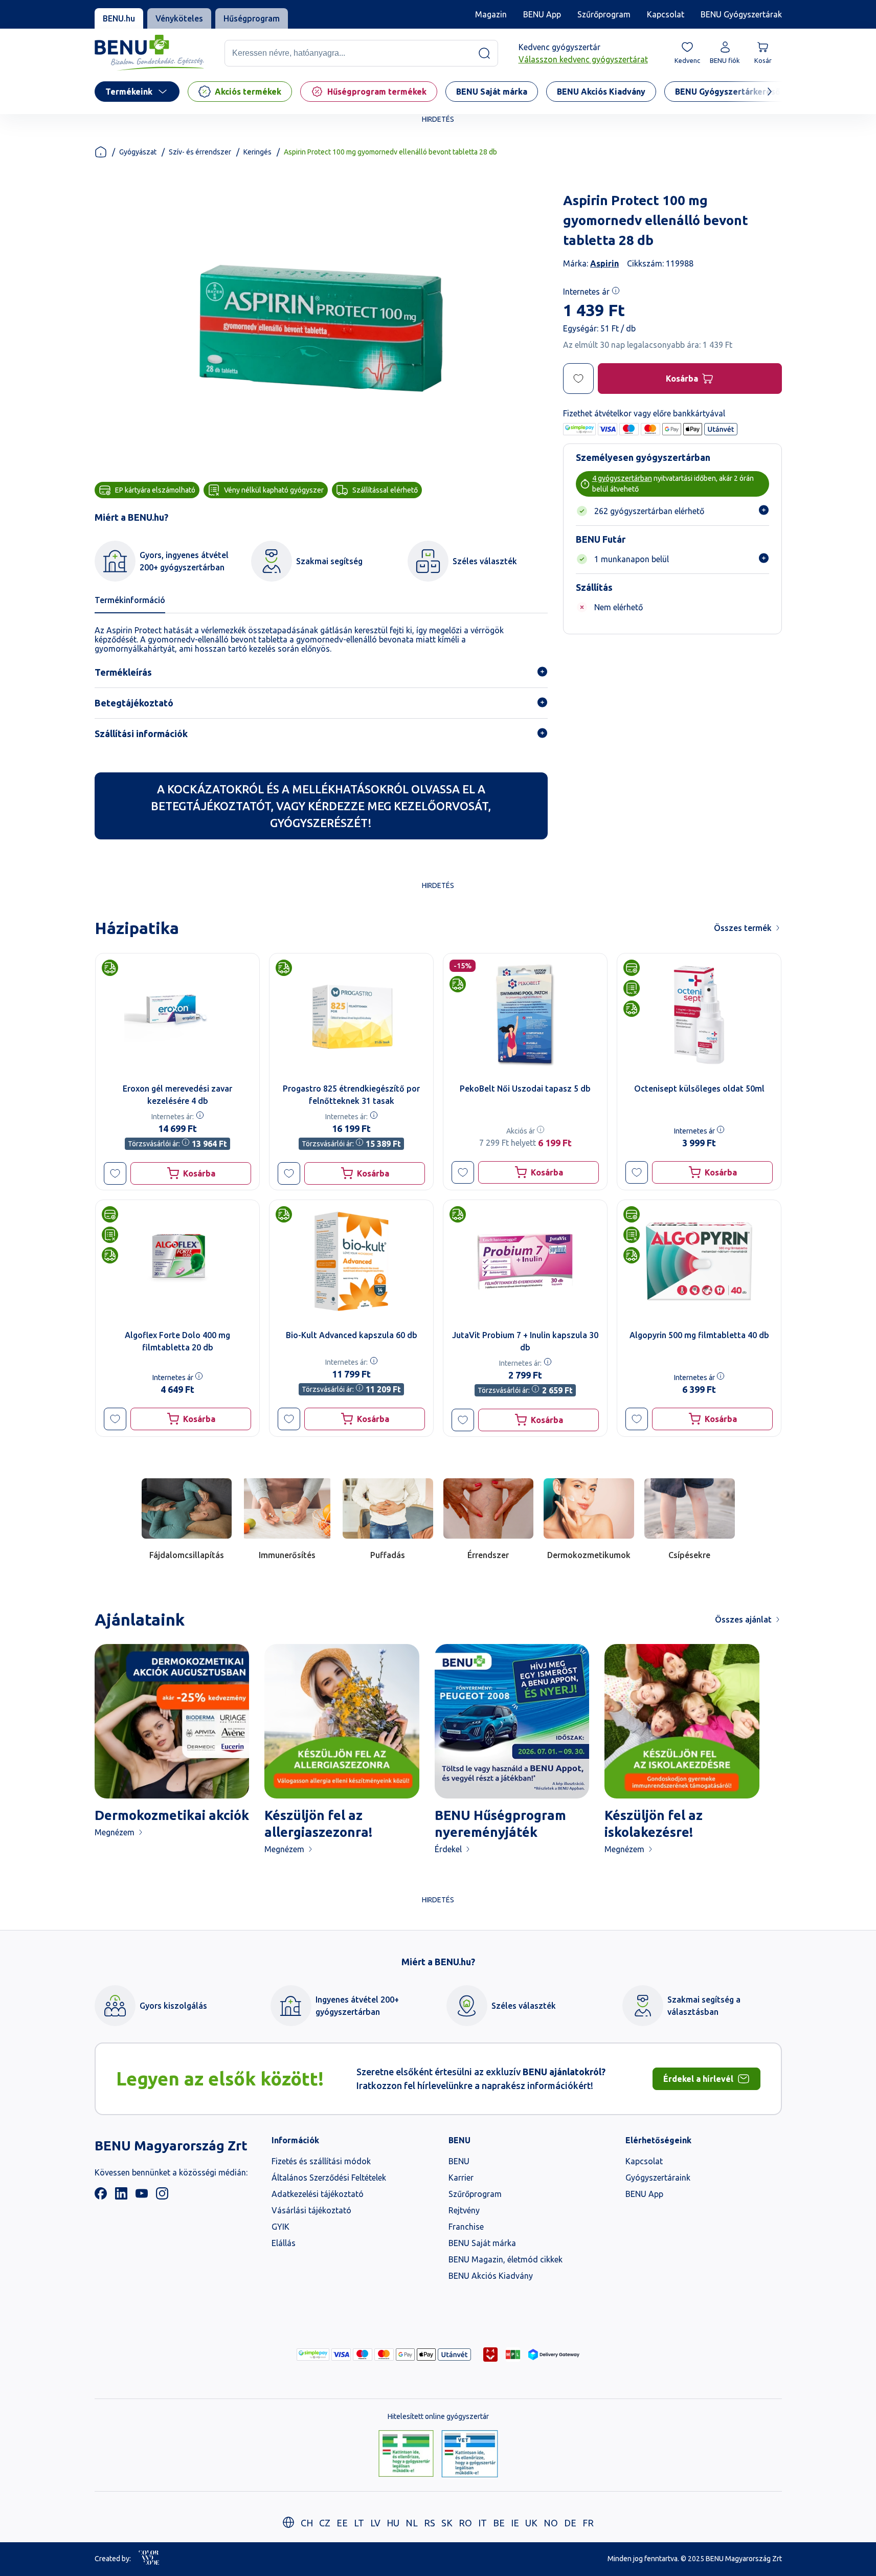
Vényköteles (179, 18)
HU (393, 2523)
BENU (459, 2161)
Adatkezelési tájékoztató (318, 2194)
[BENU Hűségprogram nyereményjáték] (512, 1722)
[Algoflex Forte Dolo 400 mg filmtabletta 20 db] (177, 1261)
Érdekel (448, 1849)
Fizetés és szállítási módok (321, 2161)
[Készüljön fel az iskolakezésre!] (682, 1722)
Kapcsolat (666, 14)
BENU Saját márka (482, 2243)
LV (375, 2523)
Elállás (284, 2243)
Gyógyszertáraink (658, 2178)
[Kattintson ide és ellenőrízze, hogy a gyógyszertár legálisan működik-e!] (406, 2454)
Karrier (461, 2178)
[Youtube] (142, 2196)
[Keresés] (484, 53)
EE (342, 2523)
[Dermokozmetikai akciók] (172, 1722)
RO (465, 2523)
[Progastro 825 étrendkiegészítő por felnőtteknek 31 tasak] (351, 1015)
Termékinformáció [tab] (130, 600)
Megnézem (115, 1832)
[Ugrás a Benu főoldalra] (149, 53)
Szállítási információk (141, 734)
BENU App (542, 14)
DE (570, 2523)
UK (531, 2523)
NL (412, 2523)
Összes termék (743, 928)
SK (447, 2523)
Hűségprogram (252, 18)
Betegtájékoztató (134, 703)
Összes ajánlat (743, 1619)
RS (430, 2523)
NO (551, 2523)
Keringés (257, 152)
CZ (325, 2523)
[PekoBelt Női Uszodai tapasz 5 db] (525, 1015)
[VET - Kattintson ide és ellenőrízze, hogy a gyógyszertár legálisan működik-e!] (470, 2454)
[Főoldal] (101, 152)
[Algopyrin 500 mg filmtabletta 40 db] (699, 1261)
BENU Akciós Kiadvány (491, 2276)
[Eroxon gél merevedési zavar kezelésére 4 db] (177, 1015)
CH (307, 2523)
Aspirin (604, 263)
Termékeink (129, 92)
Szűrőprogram (604, 14)
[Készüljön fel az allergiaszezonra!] (342, 1722)
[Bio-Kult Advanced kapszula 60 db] (351, 1261)
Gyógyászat (138, 152)
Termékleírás (123, 672)
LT (359, 2523)
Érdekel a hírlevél (698, 2079)
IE (515, 2523)
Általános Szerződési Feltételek (329, 2178)
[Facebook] (101, 2196)
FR (588, 2523)
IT (482, 2523)
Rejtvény (464, 2210)
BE (499, 2523)
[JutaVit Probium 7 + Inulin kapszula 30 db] (525, 1261)
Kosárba (681, 379)
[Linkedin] (121, 2196)
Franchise (466, 2227)
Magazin (491, 14)
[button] (115, 1173)
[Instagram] (162, 2196)
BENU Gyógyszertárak (741, 14)
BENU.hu (119, 18)
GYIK (280, 2227)
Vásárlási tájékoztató (311, 2210)
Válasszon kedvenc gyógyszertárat (583, 59)
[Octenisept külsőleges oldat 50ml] (699, 1015)
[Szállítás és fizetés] (313, 2355)
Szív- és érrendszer (200, 152)
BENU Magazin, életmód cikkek (506, 2259)
